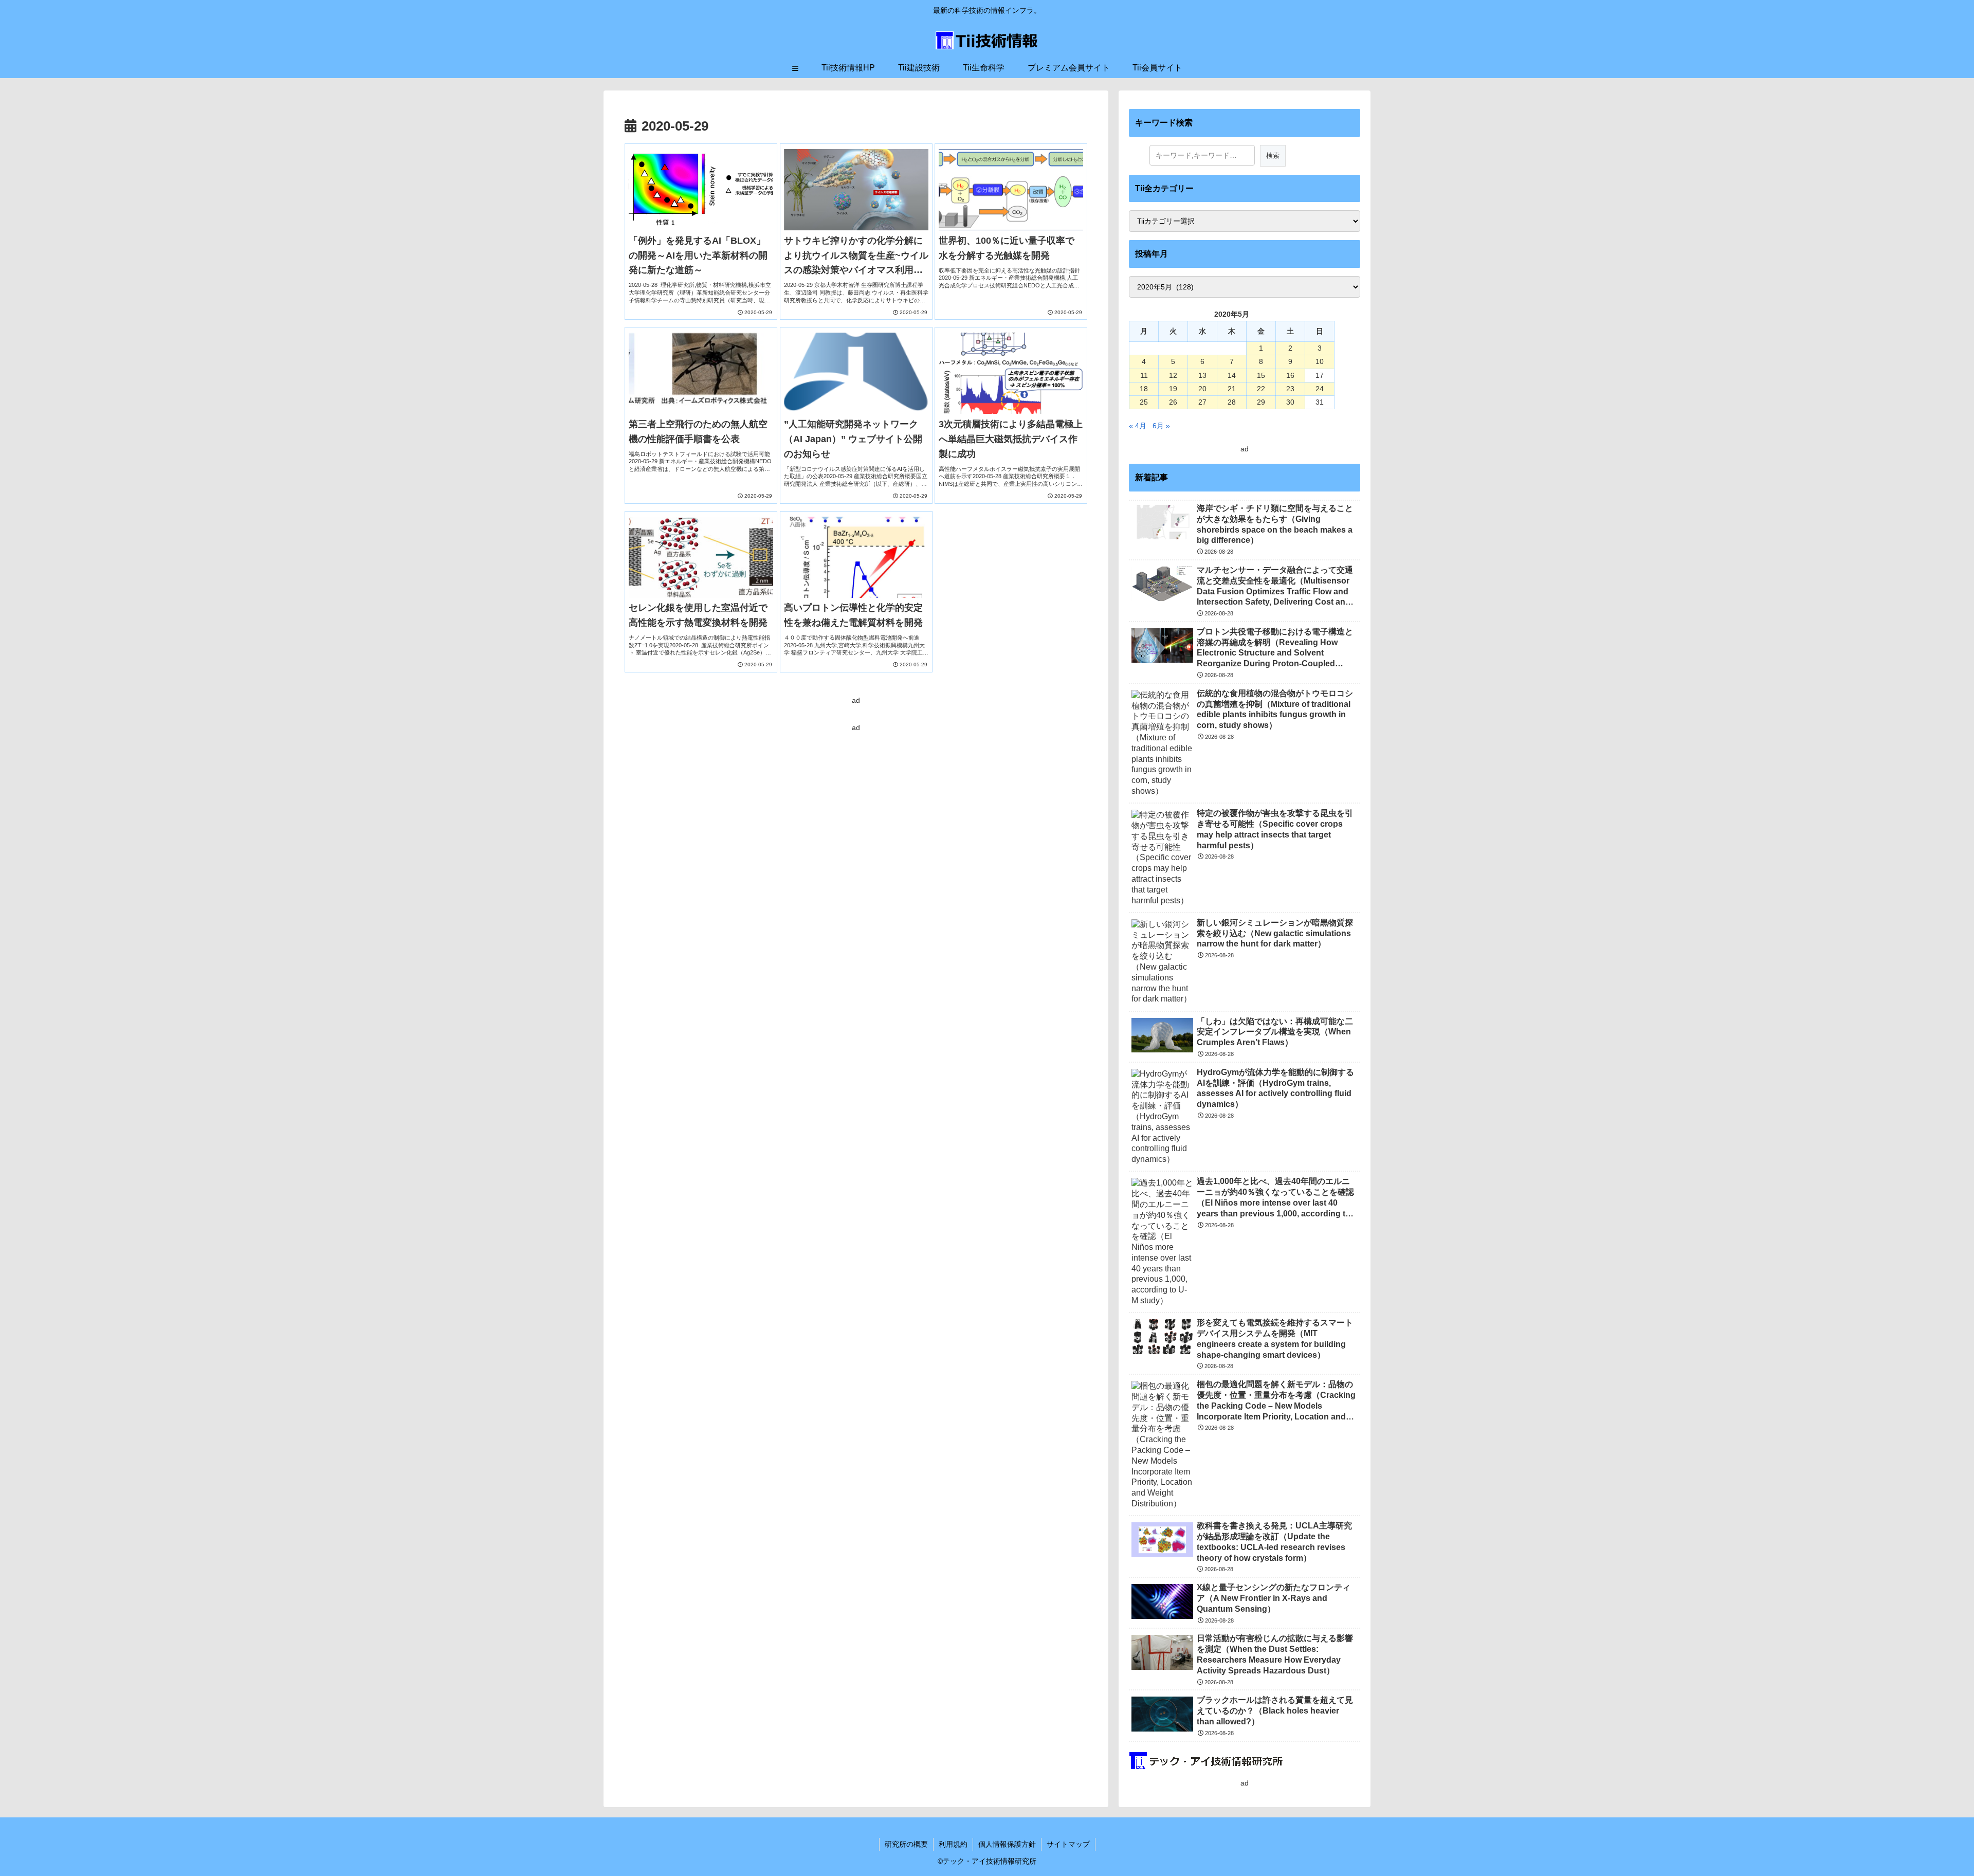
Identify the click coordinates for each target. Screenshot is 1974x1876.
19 (1173, 389)
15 (1261, 375)
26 (1173, 402)
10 (1320, 361)
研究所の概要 (906, 1844)
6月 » (1161, 426)
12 (1173, 375)
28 (1232, 402)
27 (1202, 402)
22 (1261, 389)
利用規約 (953, 1844)
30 (1290, 402)
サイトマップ (1068, 1844)
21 (1232, 389)
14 (1232, 375)
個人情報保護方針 (1007, 1844)
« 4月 (1138, 426)
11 (1144, 375)
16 (1290, 375)
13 (1202, 375)
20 (1202, 389)
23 (1290, 389)
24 (1320, 389)
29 (1261, 402)
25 (1144, 402)
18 (1144, 389)
